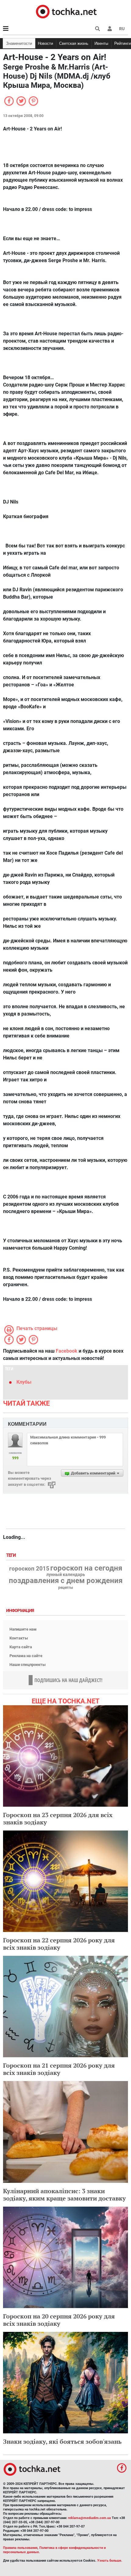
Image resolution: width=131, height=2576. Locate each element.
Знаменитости (19, 43)
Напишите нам (23, 1629)
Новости (45, 43)
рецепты (66, 1588)
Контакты (19, 1638)
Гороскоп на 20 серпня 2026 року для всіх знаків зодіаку (59, 2320)
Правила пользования (20, 2548)
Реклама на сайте (26, 1656)
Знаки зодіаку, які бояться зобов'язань (62, 2441)
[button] (110, 29)
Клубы (24, 1382)
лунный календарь (66, 1575)
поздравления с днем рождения (66, 1581)
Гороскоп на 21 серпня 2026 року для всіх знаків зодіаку (59, 2069)
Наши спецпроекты (28, 1665)
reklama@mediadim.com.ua (89, 2518)
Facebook (67, 1351)
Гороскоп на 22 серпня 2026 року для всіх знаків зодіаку (59, 1944)
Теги (12, 1555)
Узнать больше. (110, 2561)
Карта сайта (21, 1647)
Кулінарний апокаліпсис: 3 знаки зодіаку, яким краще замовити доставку (64, 2195)
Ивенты (101, 43)
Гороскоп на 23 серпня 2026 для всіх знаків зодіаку (58, 1818)
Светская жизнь (74, 43)
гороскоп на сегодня (86, 1568)
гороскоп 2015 (29, 1569)
